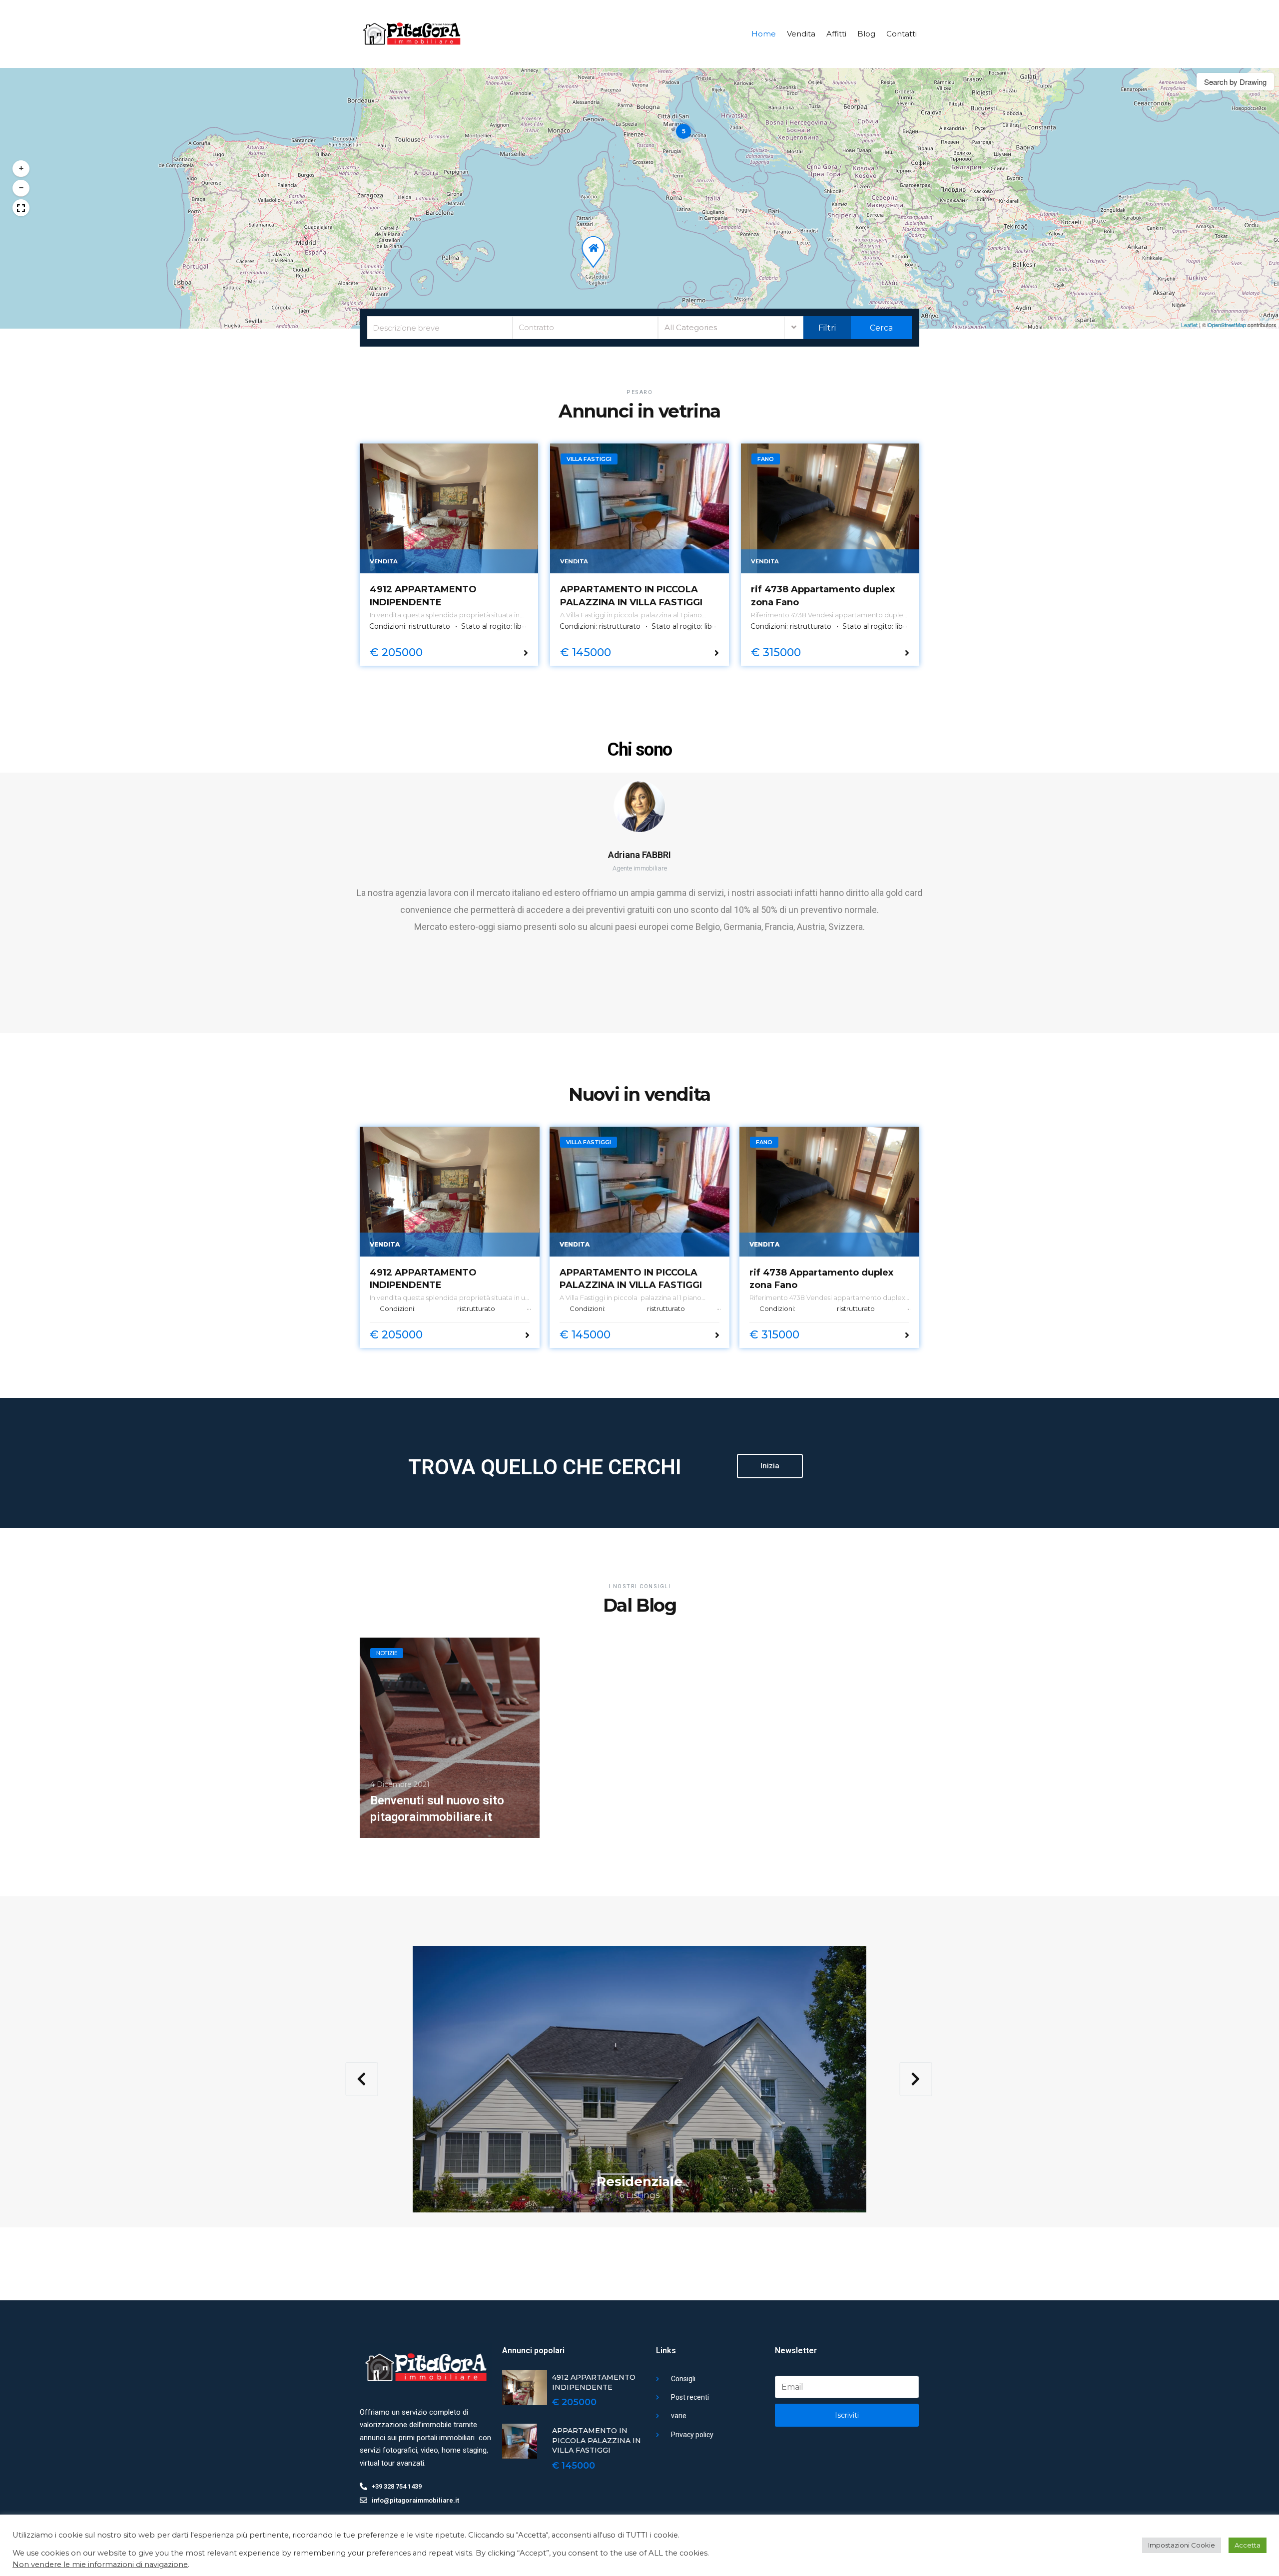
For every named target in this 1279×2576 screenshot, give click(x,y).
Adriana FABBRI (639, 855)
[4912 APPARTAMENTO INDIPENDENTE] (449, 508)
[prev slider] (361, 2079)
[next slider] (916, 2079)
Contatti (902, 34)
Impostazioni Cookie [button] (1182, 2545)
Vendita (801, 34)
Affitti (836, 34)
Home (764, 34)
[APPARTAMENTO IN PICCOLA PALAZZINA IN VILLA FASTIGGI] (639, 508)
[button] (683, 131)
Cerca (880, 328)
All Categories (691, 327)
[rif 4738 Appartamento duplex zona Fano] (830, 508)
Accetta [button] (1248, 2545)
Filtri (827, 328)
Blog (866, 34)
